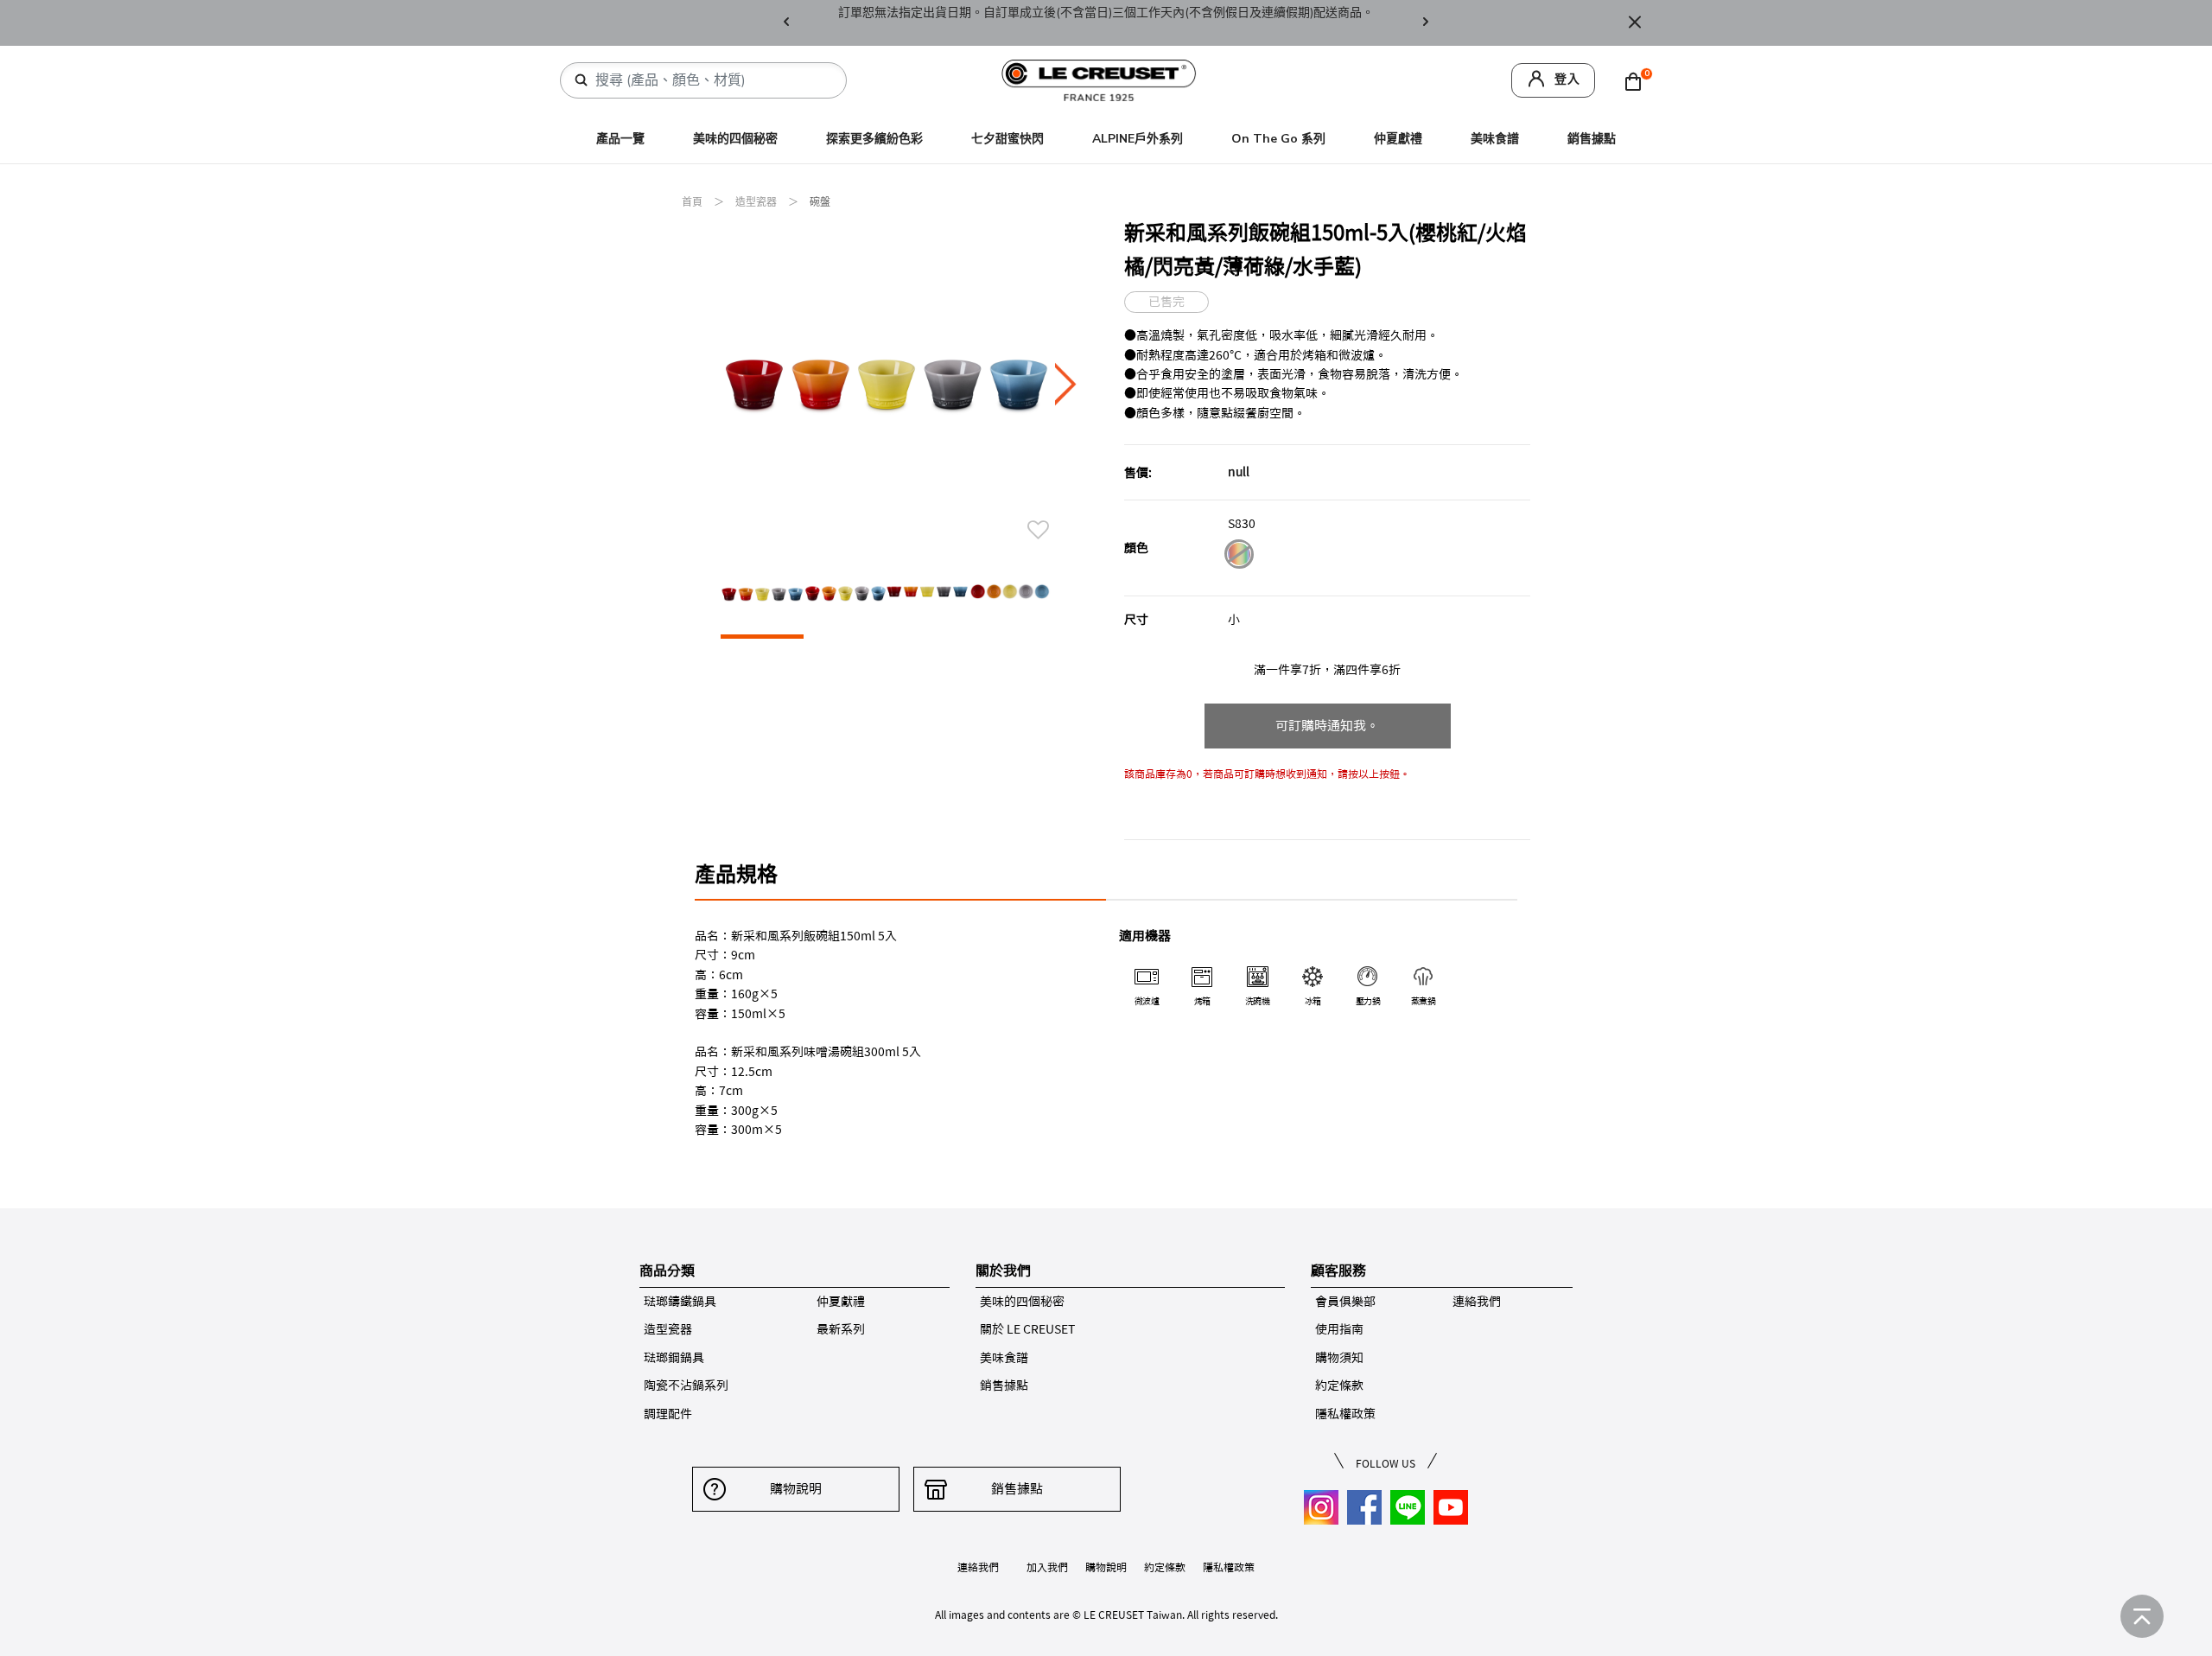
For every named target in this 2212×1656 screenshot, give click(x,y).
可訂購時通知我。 (1327, 726)
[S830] (1239, 557)
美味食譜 (1495, 139)
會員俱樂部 (1345, 1302)
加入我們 (1047, 1567)
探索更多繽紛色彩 (874, 139)
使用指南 (1339, 1329)
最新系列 (841, 1329)
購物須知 (1339, 1358)
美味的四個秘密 (735, 139)
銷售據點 (1592, 139)
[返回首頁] (2142, 1616)
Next (1426, 23)
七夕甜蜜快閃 (1007, 139)
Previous (786, 23)
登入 (1567, 79)
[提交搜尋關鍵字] (582, 80)
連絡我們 (1477, 1302)
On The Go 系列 (1278, 139)
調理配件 (668, 1414)
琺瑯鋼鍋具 (674, 1358)
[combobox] (710, 80)
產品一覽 (620, 139)
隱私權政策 (1345, 1414)
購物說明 (796, 1489)
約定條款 (1339, 1385)
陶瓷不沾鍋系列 (686, 1385)
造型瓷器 (757, 202)
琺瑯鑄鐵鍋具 (680, 1302)
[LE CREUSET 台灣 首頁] (1099, 79)
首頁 (693, 202)
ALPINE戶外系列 (1138, 139)
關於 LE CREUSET (1027, 1329)
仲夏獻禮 (1398, 139)
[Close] (1635, 23)
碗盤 (820, 202)
